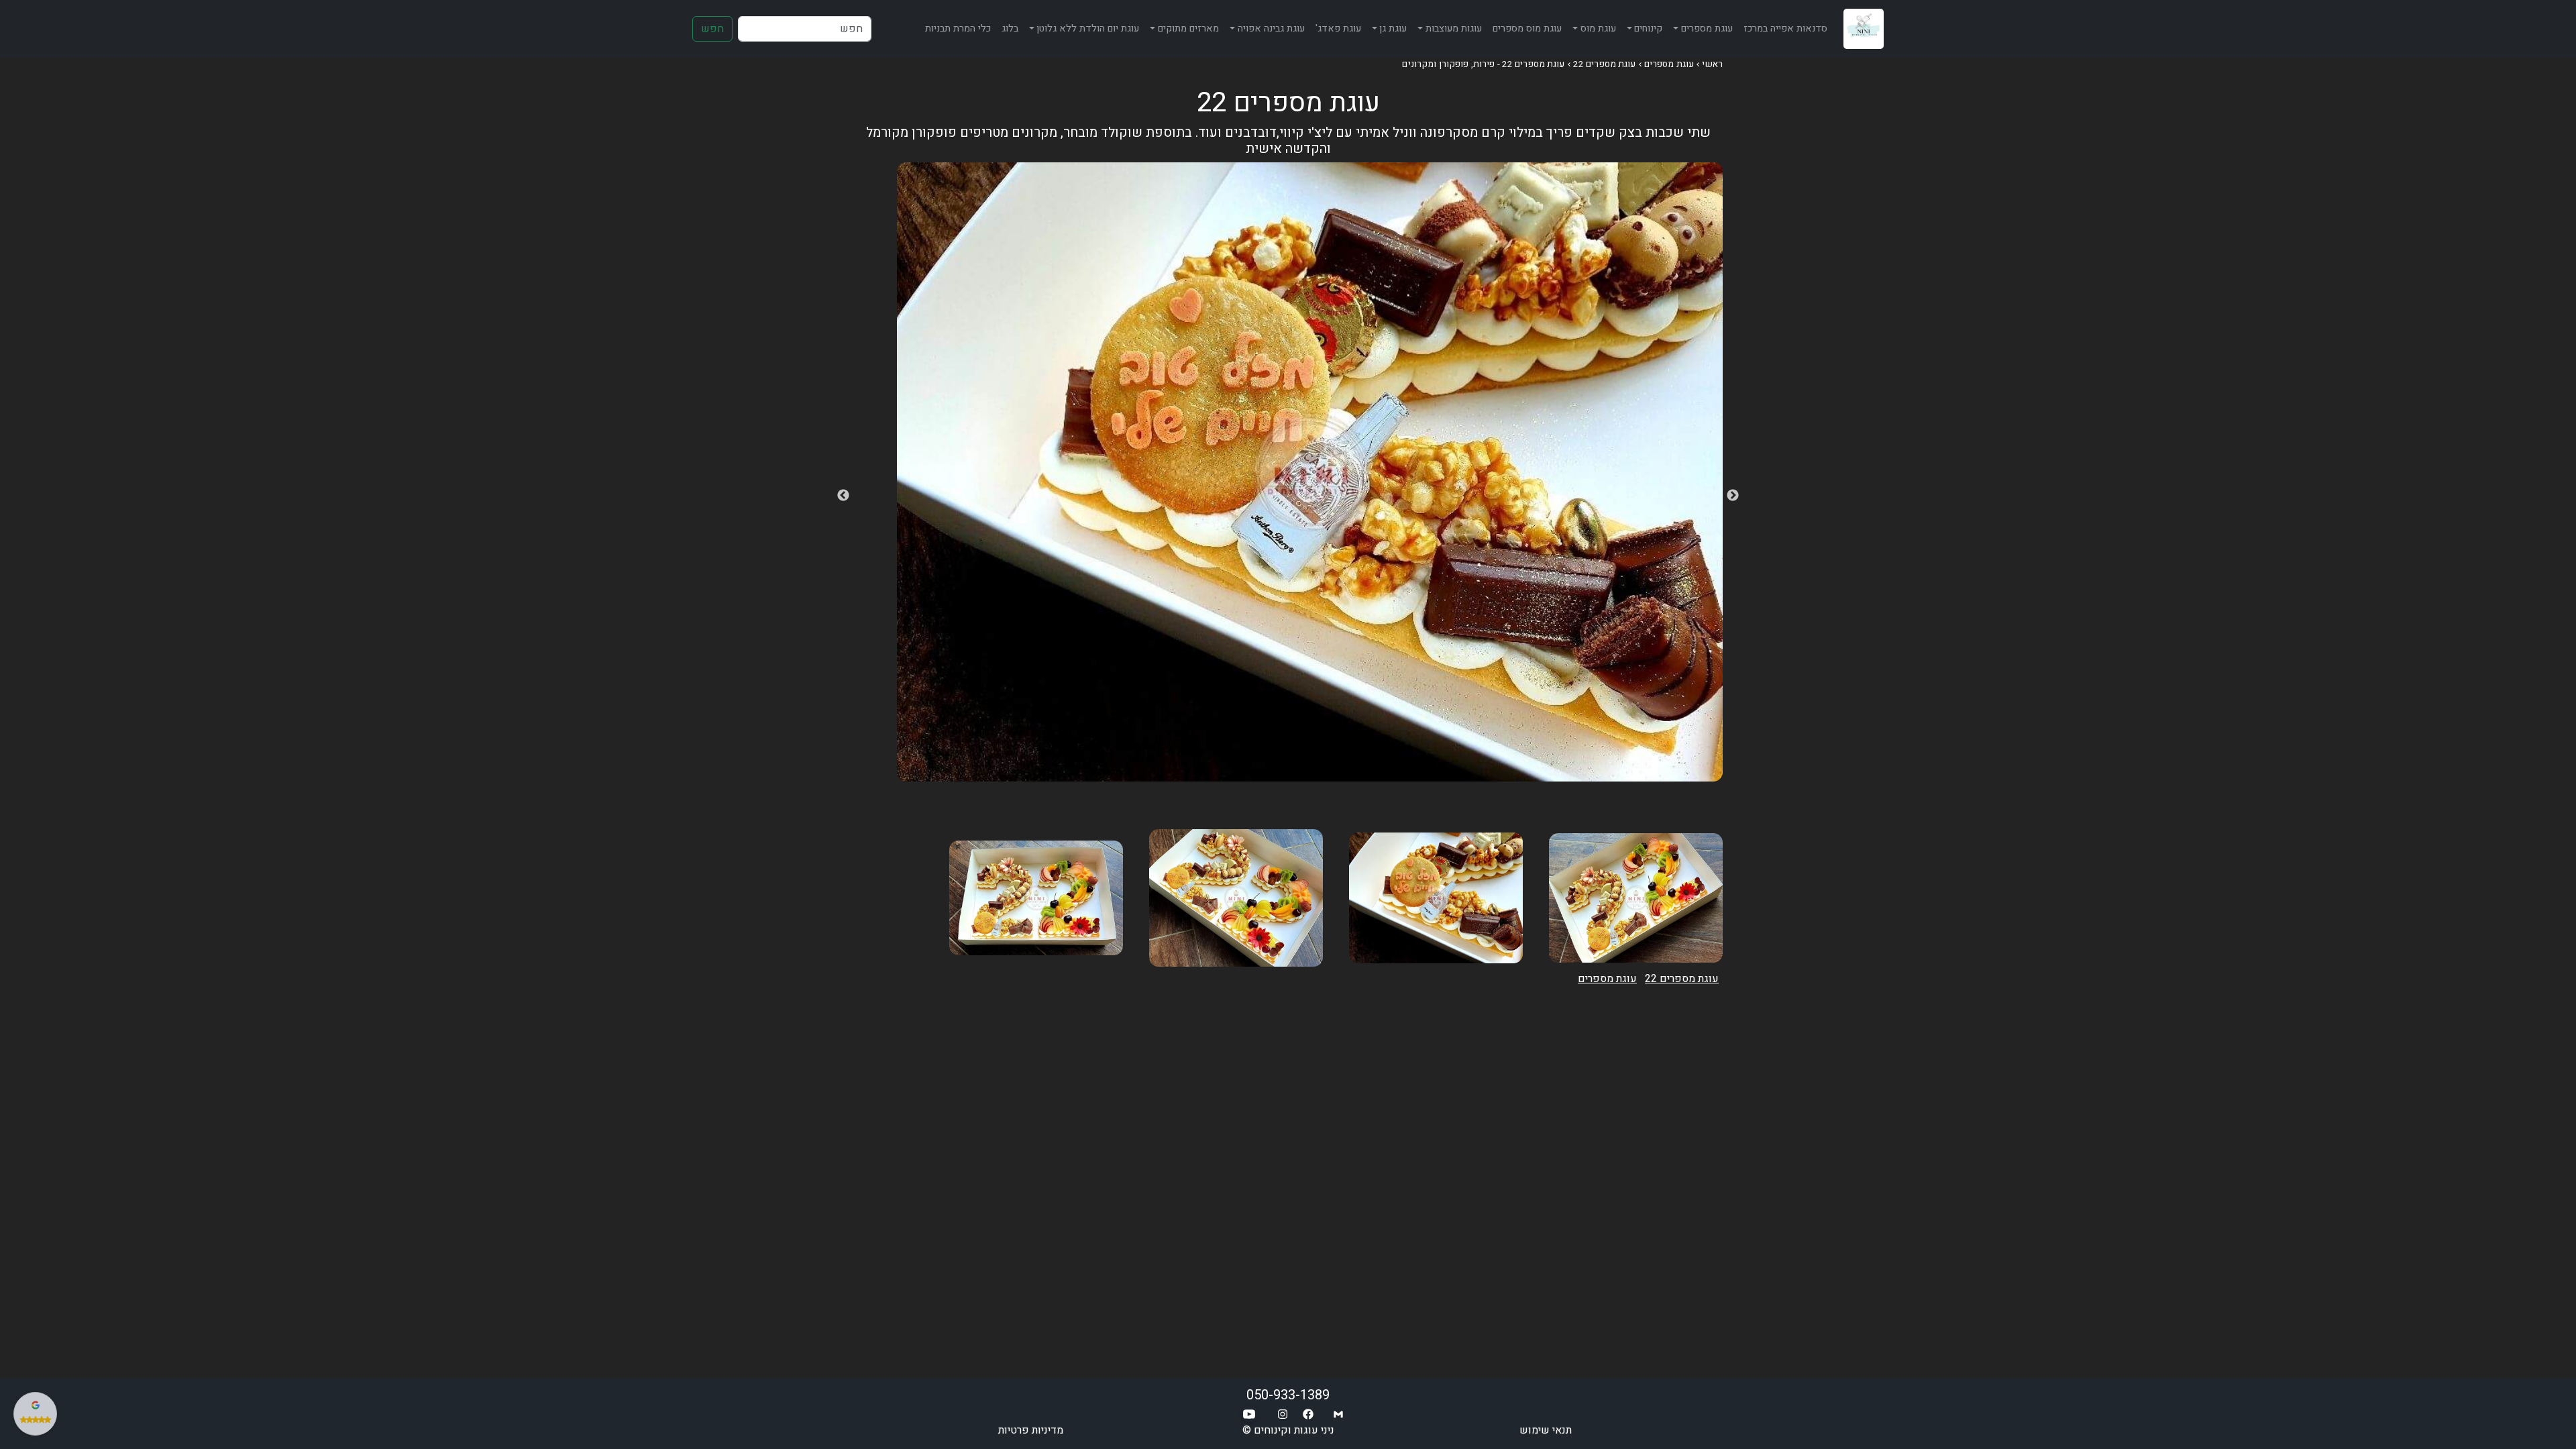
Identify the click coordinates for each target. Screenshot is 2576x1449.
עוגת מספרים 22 (1605, 64)
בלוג (1010, 29)
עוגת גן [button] (1393, 29)
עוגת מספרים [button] (1707, 29)
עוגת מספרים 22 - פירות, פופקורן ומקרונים (1483, 64)
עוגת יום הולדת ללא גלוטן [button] (1088, 29)
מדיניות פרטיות (1031, 1430)
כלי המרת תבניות (958, 29)
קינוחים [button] (1648, 29)
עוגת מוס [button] (1598, 29)
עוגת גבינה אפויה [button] (1271, 29)
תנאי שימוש (1546, 1430)
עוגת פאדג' (1338, 29)
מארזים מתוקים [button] (1188, 29)
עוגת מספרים (1669, 64)
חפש (712, 29)
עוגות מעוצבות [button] (1454, 29)
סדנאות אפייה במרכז (1785, 29)
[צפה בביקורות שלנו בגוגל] (35, 1414)
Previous (1733, 496)
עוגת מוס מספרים (1527, 29)
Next (843, 496)
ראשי (1712, 64)
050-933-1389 (1288, 1395)
